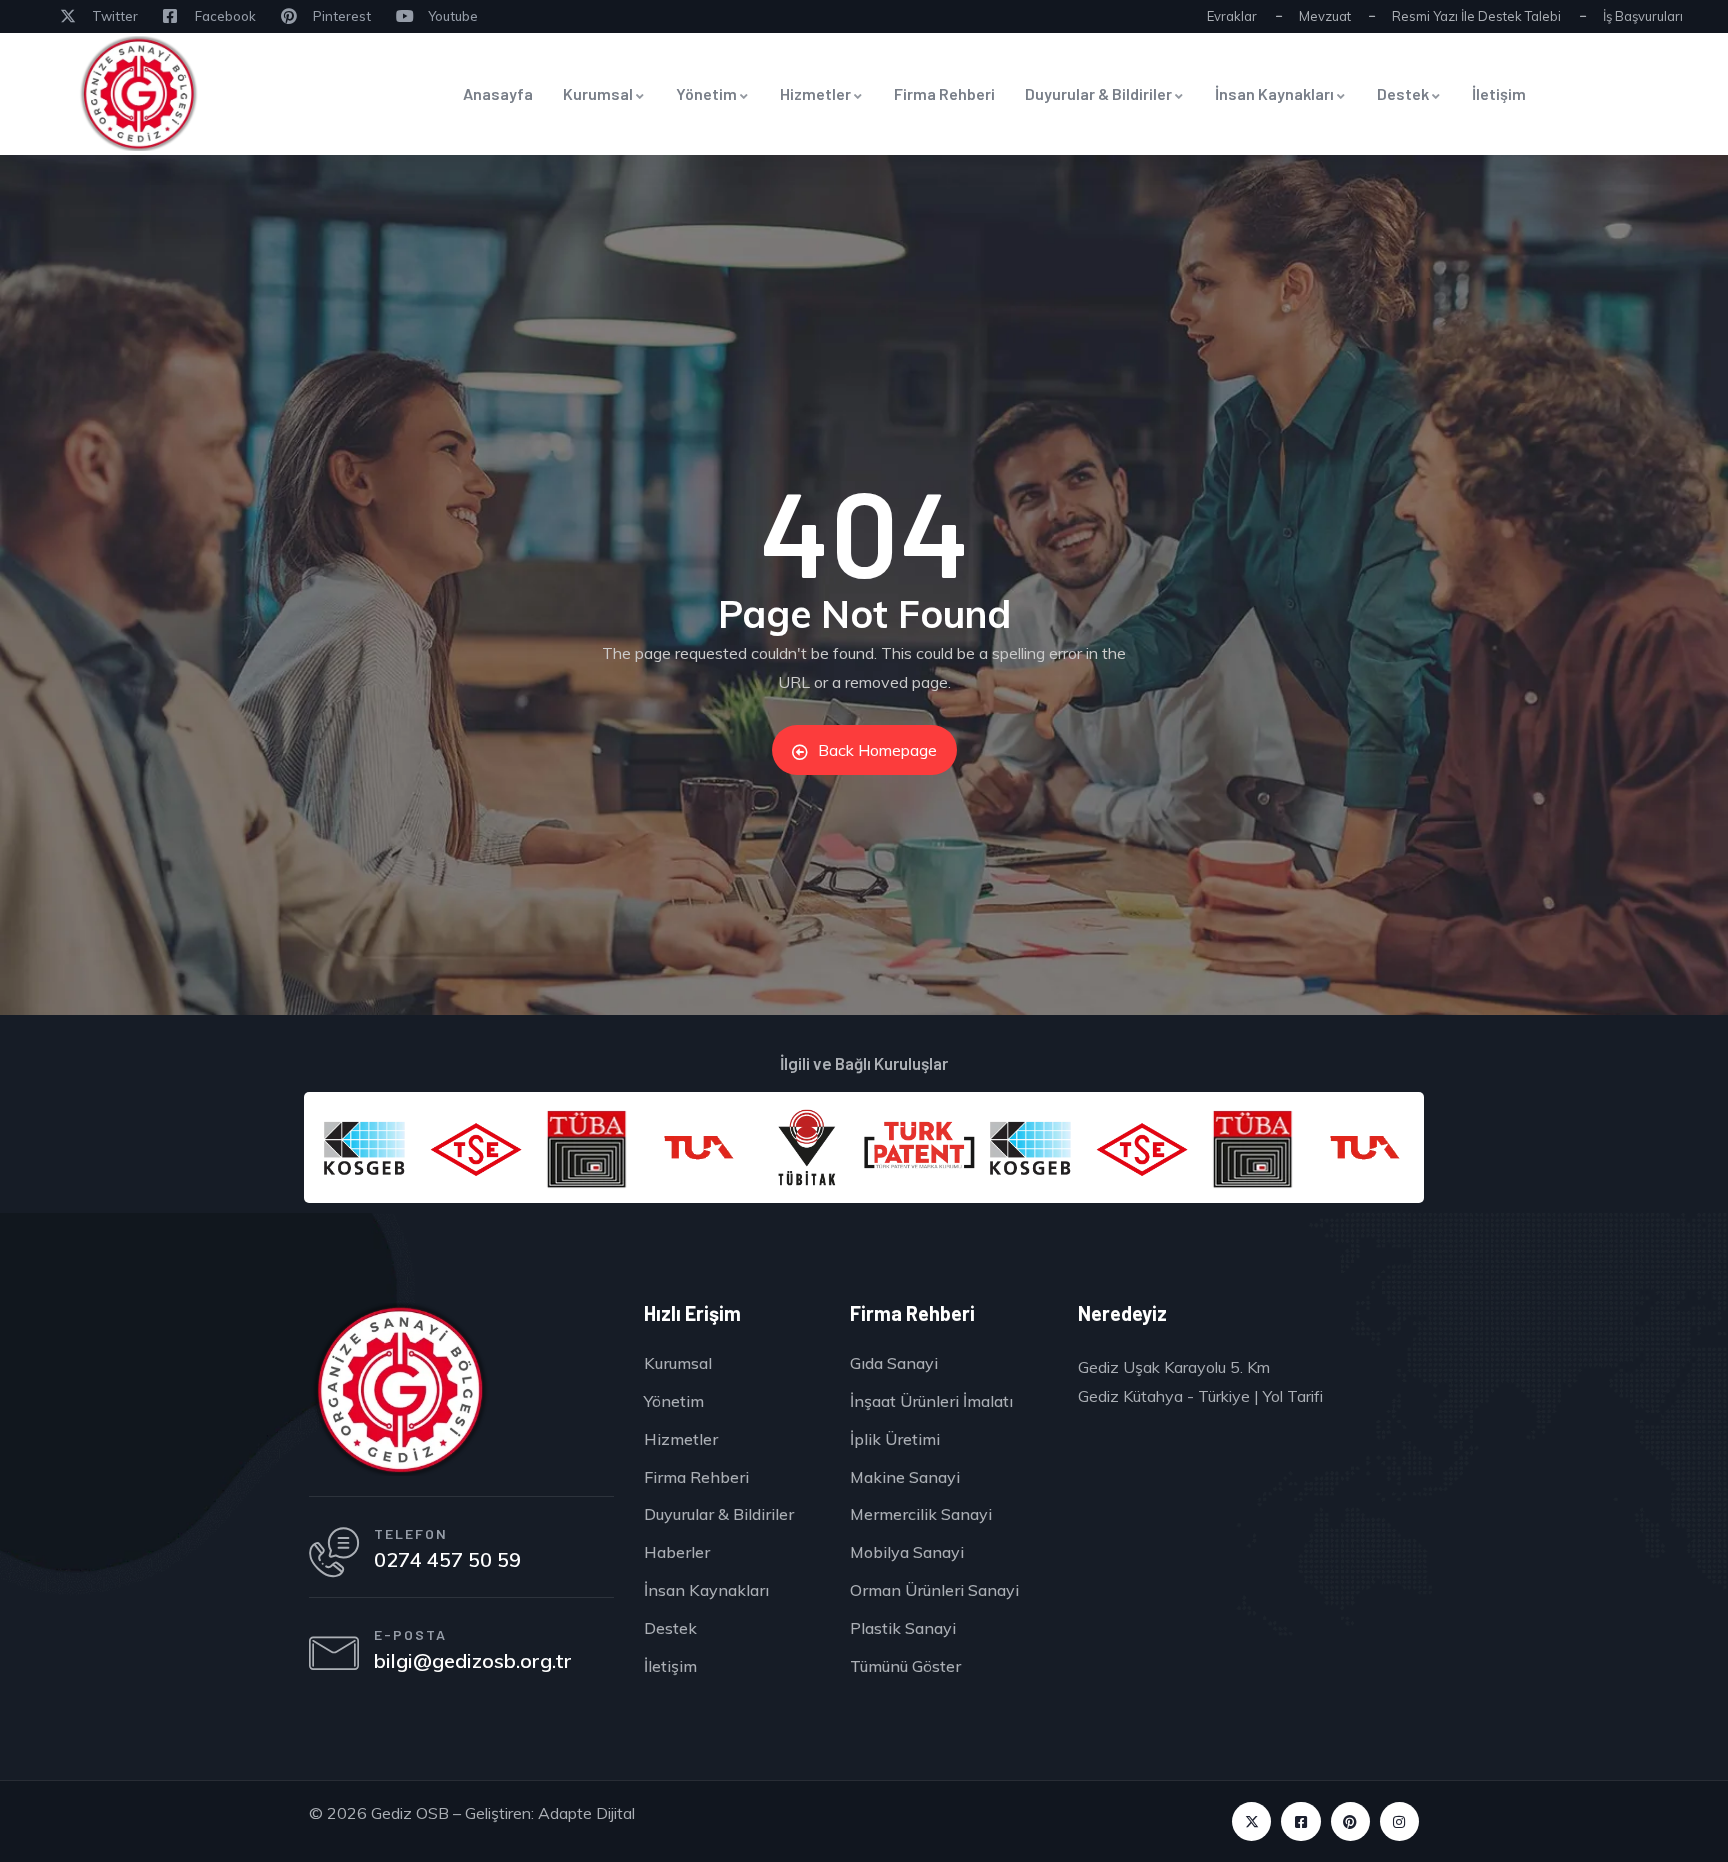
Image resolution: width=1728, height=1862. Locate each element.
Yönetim (706, 93)
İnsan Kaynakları (1274, 93)
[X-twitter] (1251, 1821)
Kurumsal (598, 93)
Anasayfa (498, 93)
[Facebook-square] (1300, 1821)
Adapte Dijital (586, 1813)
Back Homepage (877, 750)
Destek (1403, 93)
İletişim (1499, 93)
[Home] (138, 93)
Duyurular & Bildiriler (1098, 93)
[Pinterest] (1350, 1821)
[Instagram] (1399, 1821)
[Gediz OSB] (399, 1389)
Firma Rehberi (944, 93)
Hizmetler (815, 93)
